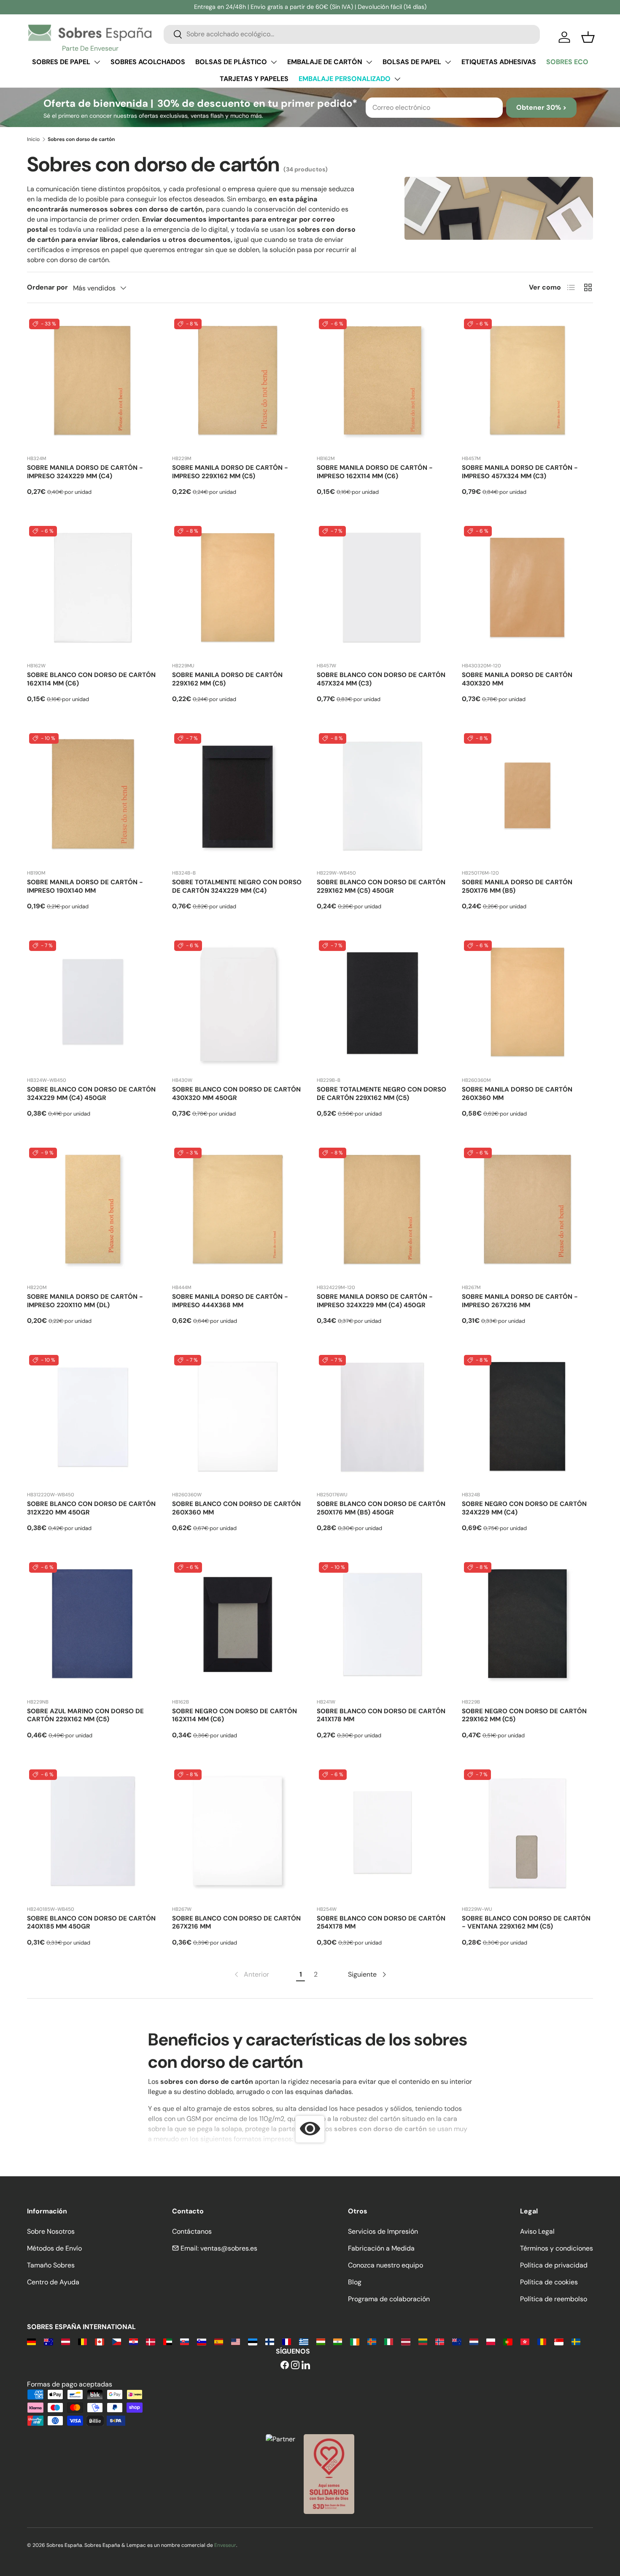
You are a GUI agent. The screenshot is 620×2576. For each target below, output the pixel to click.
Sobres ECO (567, 62)
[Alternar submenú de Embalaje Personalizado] (397, 79)
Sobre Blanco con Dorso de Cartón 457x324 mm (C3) (381, 679)
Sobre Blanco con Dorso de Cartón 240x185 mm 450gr (91, 1923)
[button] (588, 37)
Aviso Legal (537, 2231)
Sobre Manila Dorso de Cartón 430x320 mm (517, 679)
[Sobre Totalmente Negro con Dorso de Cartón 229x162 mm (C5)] (383, 1004)
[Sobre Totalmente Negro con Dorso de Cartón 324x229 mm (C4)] (238, 797)
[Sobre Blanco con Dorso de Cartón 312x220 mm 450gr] (93, 1419)
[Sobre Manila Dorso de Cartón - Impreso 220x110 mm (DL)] (93, 1211)
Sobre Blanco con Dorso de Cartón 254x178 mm (381, 1923)
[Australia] (48, 2341)
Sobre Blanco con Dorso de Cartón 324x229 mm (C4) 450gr (91, 1094)
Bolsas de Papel (412, 62)
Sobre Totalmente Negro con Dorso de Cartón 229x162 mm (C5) (381, 1094)
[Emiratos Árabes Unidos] (168, 2341)
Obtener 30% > (541, 107)
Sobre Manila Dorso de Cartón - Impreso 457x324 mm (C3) (520, 472)
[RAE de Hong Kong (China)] (525, 2341)
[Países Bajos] (474, 2341)
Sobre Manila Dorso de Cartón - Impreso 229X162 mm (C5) (230, 472)
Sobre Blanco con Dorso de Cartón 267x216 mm (236, 1923)
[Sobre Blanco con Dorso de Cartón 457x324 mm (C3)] (383, 590)
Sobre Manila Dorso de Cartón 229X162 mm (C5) (227, 679)
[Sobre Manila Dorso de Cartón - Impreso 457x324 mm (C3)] (528, 382)
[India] (338, 2341)
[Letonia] (406, 2341)
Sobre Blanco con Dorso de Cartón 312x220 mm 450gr (91, 1508)
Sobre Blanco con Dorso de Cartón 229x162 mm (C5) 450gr (381, 886)
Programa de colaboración (389, 2299)
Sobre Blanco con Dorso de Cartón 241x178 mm (381, 1715)
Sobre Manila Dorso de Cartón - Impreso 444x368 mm (230, 1301)
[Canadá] (99, 2341)
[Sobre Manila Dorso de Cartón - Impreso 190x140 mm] (93, 797)
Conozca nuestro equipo (385, 2265)
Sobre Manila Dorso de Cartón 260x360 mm (517, 1094)
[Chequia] (117, 2341)
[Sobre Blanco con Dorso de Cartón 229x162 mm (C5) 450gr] (383, 797)
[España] (219, 2341)
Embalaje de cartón (325, 62)
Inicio (33, 139)
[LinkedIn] (306, 2366)
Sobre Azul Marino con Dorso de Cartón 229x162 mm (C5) (85, 1715)
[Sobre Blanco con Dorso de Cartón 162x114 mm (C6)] (93, 590)
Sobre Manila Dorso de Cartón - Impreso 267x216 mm (520, 1301)
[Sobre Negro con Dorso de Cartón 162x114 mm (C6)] (238, 1626)
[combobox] (352, 34)
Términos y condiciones (557, 2248)
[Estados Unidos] (236, 2341)
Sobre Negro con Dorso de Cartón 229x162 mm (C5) (524, 1715)
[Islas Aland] (372, 2341)
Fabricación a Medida (381, 2248)
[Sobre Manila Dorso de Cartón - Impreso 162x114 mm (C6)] (383, 382)
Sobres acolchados (148, 62)
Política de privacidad (554, 2265)
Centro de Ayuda (53, 2282)
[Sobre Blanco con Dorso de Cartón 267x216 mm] (238, 1833)
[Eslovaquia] (185, 2341)
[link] (251, 1975)
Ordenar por (47, 287)
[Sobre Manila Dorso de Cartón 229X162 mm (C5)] (238, 590)
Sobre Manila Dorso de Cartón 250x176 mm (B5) (517, 886)
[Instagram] (295, 2366)
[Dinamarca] (150, 2341)
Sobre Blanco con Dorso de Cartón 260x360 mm (236, 1508)
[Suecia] (576, 2341)
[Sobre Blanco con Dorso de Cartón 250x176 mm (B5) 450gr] (383, 1419)
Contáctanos (192, 2231)
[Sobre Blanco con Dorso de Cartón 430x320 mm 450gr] (238, 1004)
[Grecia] (303, 2341)
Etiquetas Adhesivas (499, 62)
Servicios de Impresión (383, 2231)
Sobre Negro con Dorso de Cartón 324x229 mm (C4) (524, 1508)
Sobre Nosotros (51, 2231)
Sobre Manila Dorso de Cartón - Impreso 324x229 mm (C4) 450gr (375, 1301)
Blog (355, 2282)
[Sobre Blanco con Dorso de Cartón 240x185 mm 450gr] (93, 1833)
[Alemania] (31, 2341)
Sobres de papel (61, 62)
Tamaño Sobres (51, 2265)
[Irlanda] (354, 2341)
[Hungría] (321, 2341)
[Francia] (287, 2341)
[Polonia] (491, 2341)
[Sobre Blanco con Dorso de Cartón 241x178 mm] (383, 1626)
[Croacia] (133, 2341)
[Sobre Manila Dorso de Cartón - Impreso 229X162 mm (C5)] (238, 382)
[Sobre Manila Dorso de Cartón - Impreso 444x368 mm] (238, 1211)
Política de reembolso (554, 2299)
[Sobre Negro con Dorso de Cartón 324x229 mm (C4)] (528, 1419)
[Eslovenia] (201, 2341)
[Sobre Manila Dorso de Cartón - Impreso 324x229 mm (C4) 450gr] (383, 1211)
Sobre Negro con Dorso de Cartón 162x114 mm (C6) (235, 1715)
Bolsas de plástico (231, 62)
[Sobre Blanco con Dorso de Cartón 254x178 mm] (383, 1833)
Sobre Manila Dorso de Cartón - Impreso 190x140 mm (85, 886)
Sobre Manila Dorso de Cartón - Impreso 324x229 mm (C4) (85, 472)
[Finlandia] (270, 2341)
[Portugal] (508, 2341)
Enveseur (225, 2545)
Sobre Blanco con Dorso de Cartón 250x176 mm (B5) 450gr (381, 1508)
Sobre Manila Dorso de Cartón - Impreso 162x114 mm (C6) (375, 472)
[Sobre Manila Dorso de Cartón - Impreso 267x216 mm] (528, 1211)
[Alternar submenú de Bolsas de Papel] (448, 62)
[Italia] (389, 2341)
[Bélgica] (82, 2341)
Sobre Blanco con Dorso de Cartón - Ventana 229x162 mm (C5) (526, 1923)
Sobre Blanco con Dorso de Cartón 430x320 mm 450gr (236, 1094)
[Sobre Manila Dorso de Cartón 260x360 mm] (528, 1004)
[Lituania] (423, 2341)
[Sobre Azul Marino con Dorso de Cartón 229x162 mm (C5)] (93, 1626)
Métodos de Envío (54, 2248)
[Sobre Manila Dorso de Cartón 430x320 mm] (528, 590)
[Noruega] (440, 2341)
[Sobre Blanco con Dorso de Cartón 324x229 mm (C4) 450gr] (93, 1004)
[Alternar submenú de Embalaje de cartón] (369, 62)
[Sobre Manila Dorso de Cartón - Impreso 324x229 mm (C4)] (93, 382)
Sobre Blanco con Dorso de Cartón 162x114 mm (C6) (91, 679)
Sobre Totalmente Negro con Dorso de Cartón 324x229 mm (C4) (237, 886)
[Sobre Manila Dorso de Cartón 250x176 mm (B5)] (528, 797)
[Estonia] (252, 2341)
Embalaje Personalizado (345, 79)
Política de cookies (549, 2282)
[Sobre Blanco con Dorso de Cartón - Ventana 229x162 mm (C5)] (528, 1833)
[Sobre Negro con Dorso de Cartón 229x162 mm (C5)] (528, 1626)
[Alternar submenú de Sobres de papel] (97, 62)
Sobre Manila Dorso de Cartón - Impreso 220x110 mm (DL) (85, 1301)
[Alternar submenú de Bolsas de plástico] (274, 62)
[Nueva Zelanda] (457, 2341)
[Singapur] (559, 2341)
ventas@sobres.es (229, 2248)
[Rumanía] (542, 2341)
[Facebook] (285, 2366)
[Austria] (66, 2341)
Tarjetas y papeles (254, 79)
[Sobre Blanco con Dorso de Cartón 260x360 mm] (238, 1419)
